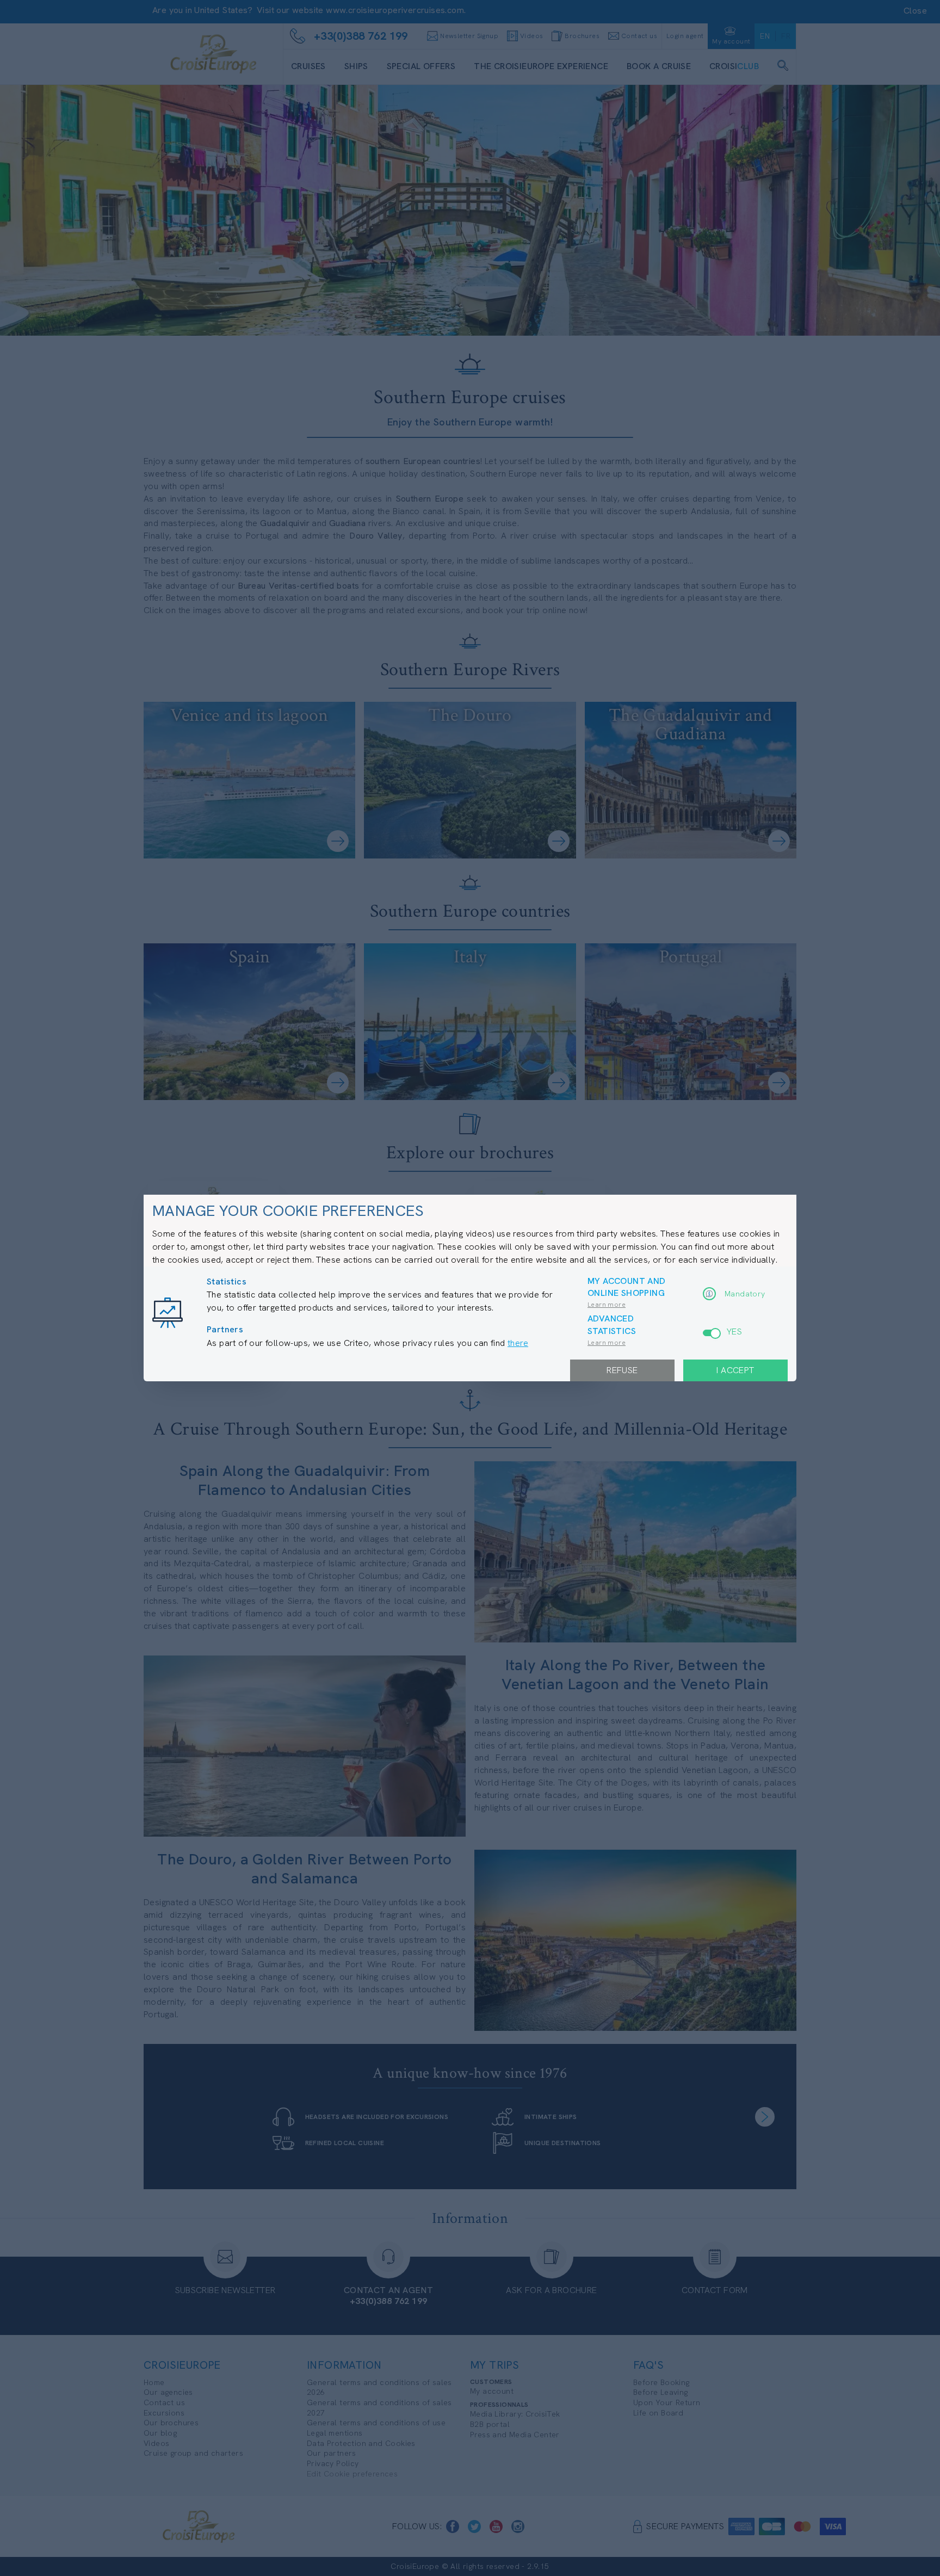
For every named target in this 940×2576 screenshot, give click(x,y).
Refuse (622, 1370)
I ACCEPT (735, 1370)
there (518, 1343)
